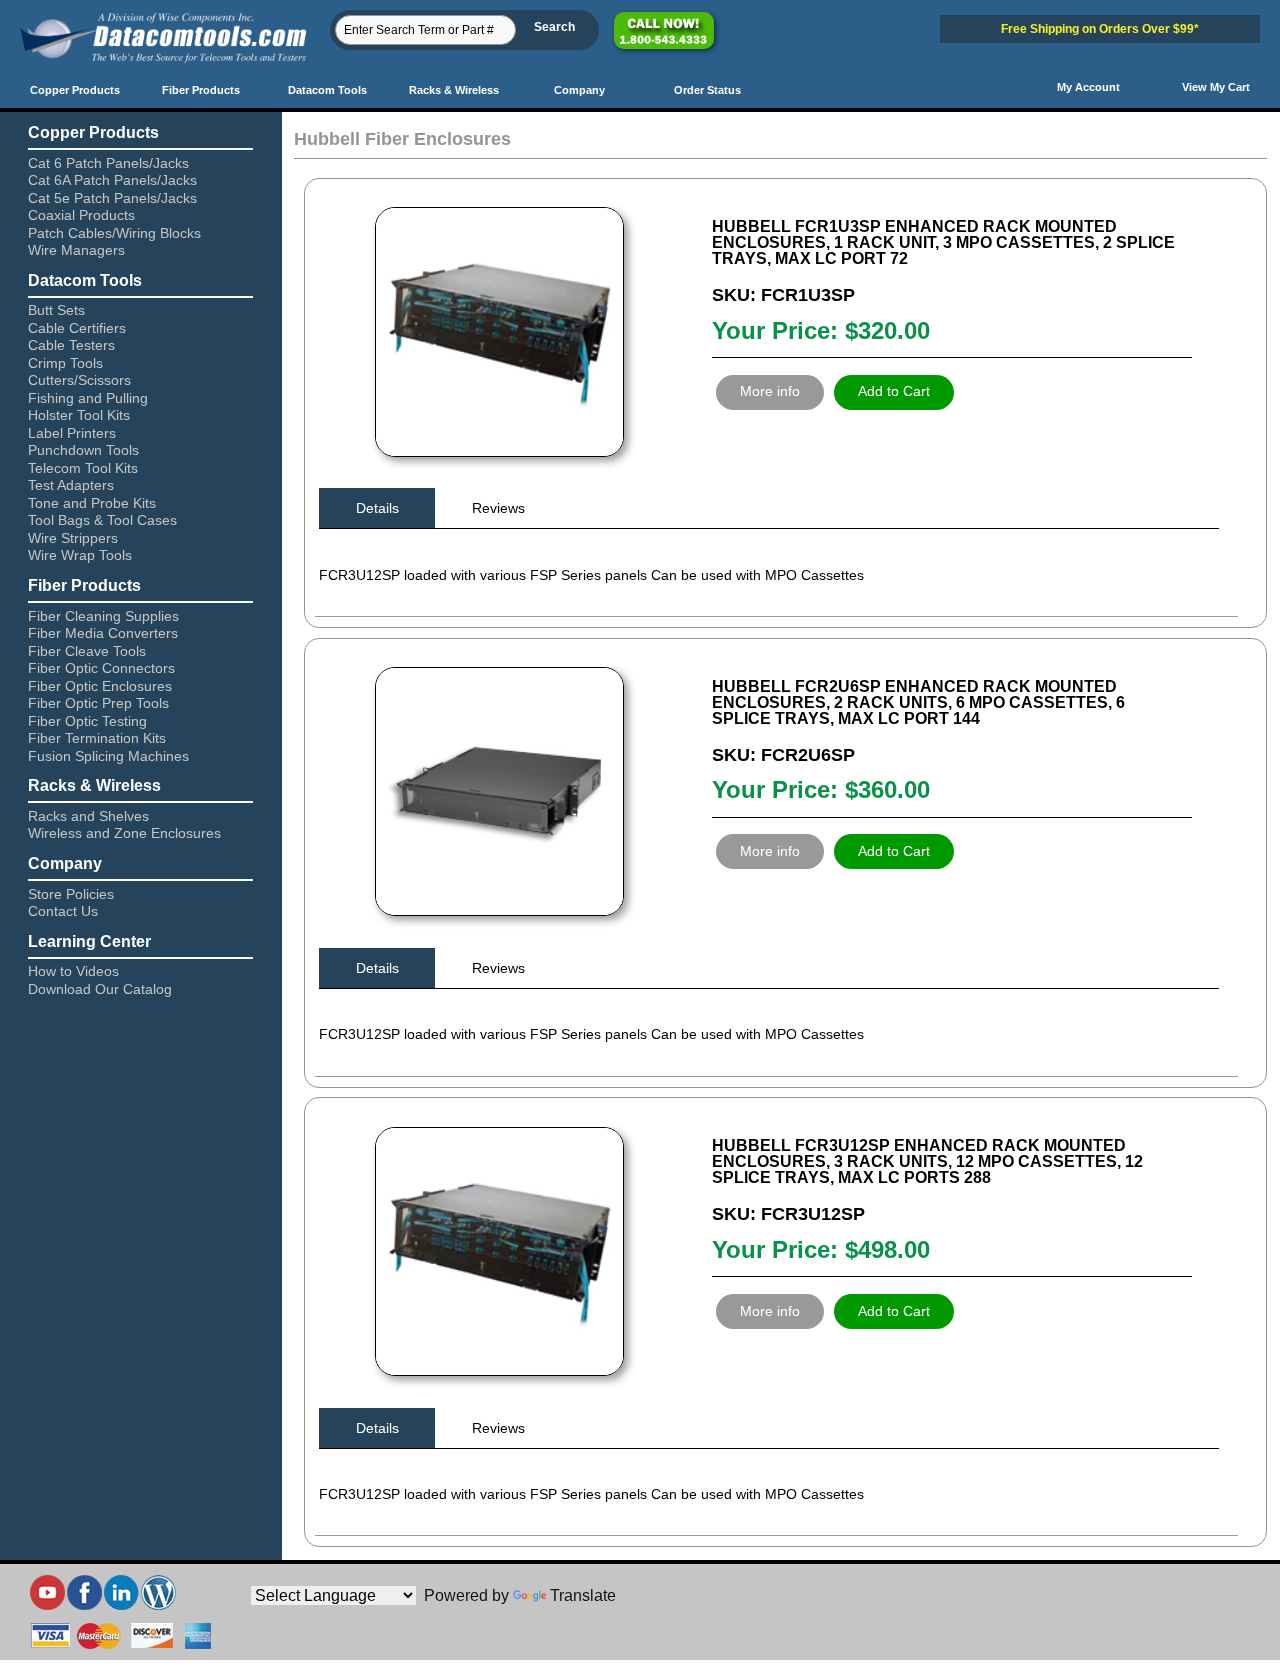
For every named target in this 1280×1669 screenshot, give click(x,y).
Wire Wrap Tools (80, 555)
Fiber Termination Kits (97, 738)
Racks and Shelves (88, 816)
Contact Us (63, 911)
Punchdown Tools (83, 450)
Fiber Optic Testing (87, 721)
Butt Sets (56, 310)
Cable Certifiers (77, 328)
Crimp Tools (65, 363)
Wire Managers (76, 250)
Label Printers (72, 433)
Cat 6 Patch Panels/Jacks (108, 163)
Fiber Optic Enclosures (100, 686)
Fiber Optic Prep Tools (98, 703)
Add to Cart (894, 391)
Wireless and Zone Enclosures (124, 833)
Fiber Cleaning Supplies (103, 616)
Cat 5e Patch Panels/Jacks (112, 198)
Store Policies (71, 894)
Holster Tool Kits (79, 415)
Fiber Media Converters (103, 633)
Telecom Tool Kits (83, 468)
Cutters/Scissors (79, 380)
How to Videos (73, 971)
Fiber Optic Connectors (101, 668)
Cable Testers (71, 345)
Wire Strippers (73, 538)
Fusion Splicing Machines (108, 756)
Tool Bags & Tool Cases (102, 520)
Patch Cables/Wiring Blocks (114, 233)
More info (770, 391)
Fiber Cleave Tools (87, 651)
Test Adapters (71, 485)
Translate (583, 1595)
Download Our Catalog (100, 989)
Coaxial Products (81, 215)
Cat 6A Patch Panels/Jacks (112, 180)
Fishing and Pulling (88, 398)
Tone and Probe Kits (92, 503)
